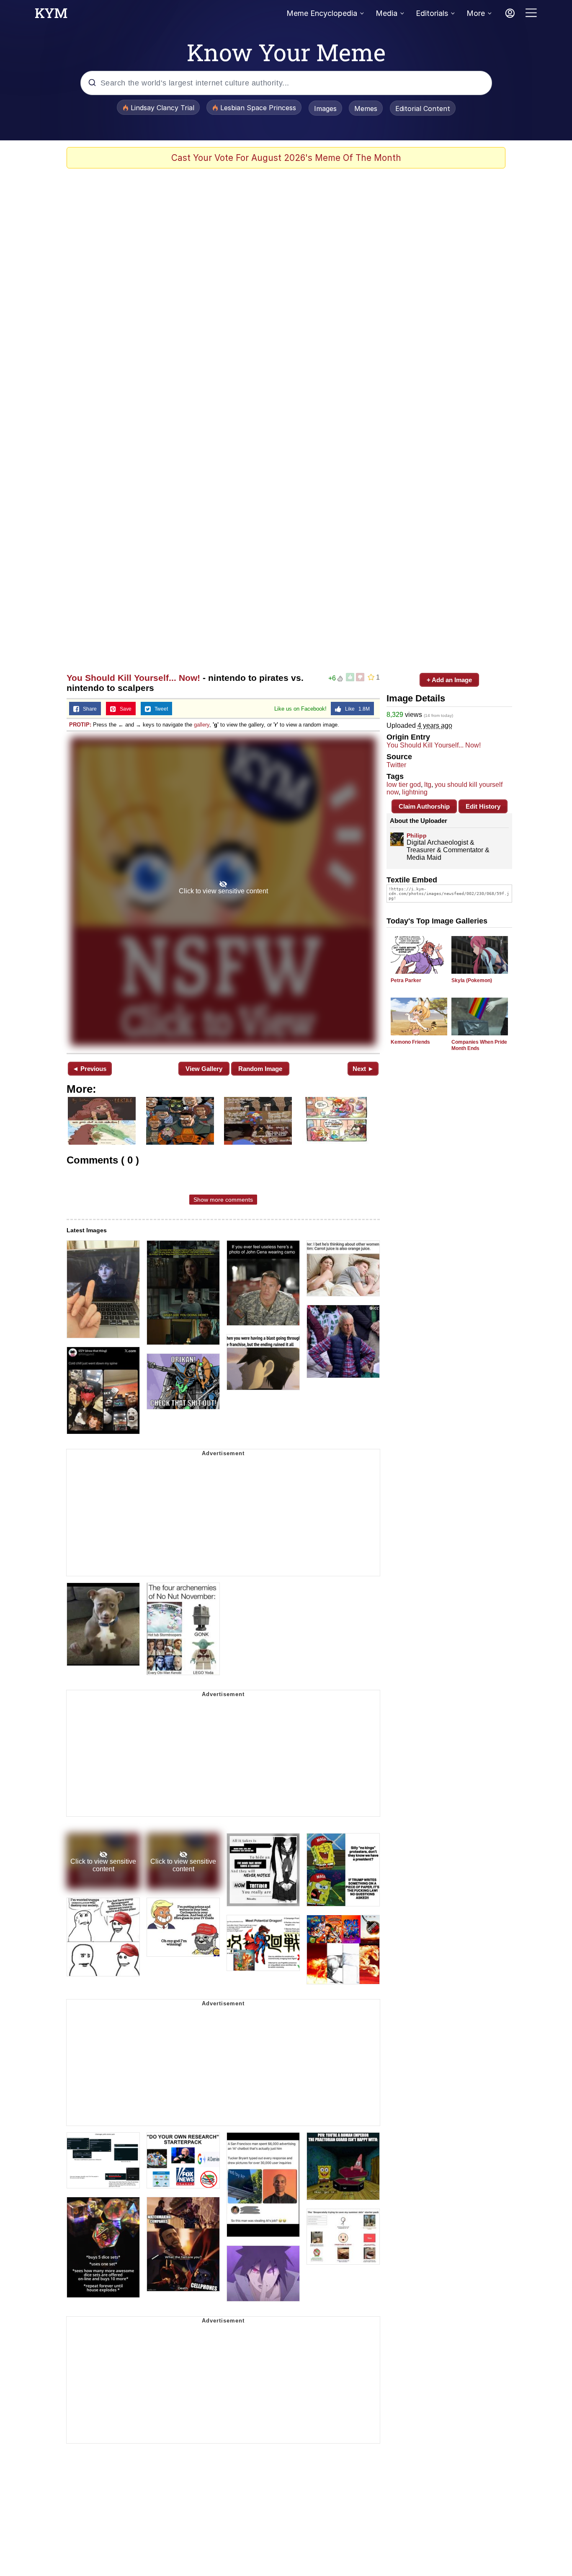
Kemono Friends (410, 1042)
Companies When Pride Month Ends (479, 1045)
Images (325, 109)
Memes (366, 109)
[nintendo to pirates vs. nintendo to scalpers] (223, 891)
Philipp (417, 835)
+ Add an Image (449, 680)
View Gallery (204, 1069)
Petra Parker (406, 980)
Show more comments (223, 1200)
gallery (202, 725)
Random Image (260, 1069)
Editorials (432, 13)
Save (124, 709)
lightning (415, 792)
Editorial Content (423, 109)
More (476, 13)
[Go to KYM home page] (51, 16)
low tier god (404, 785)
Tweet (159, 709)
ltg (428, 785)
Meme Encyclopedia (322, 13)
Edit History (483, 806)
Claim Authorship (424, 806)
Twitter (396, 765)
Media (386, 13)
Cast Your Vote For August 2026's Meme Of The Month (286, 158)
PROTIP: (80, 725)
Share (88, 709)
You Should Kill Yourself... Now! (133, 678)
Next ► (363, 1069)
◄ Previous (89, 1069)
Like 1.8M (356, 709)
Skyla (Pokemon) (472, 980)
